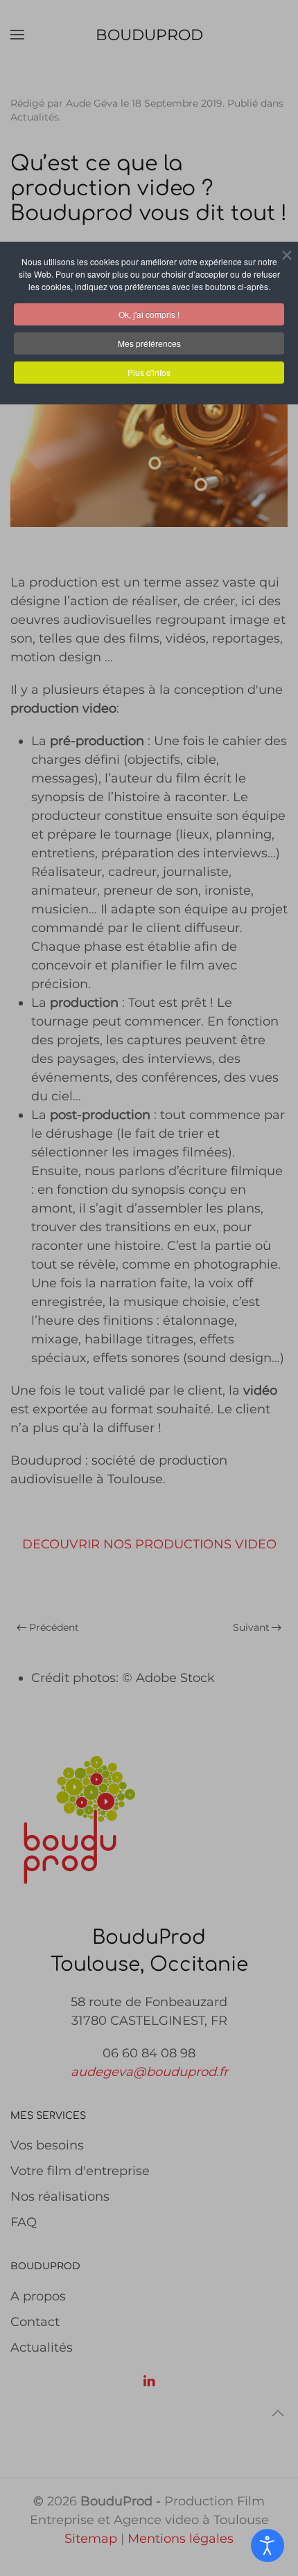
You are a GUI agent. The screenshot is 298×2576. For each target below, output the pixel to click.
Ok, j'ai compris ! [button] (149, 314)
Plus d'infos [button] (149, 372)
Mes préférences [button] (149, 343)
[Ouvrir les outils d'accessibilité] (268, 2546)
